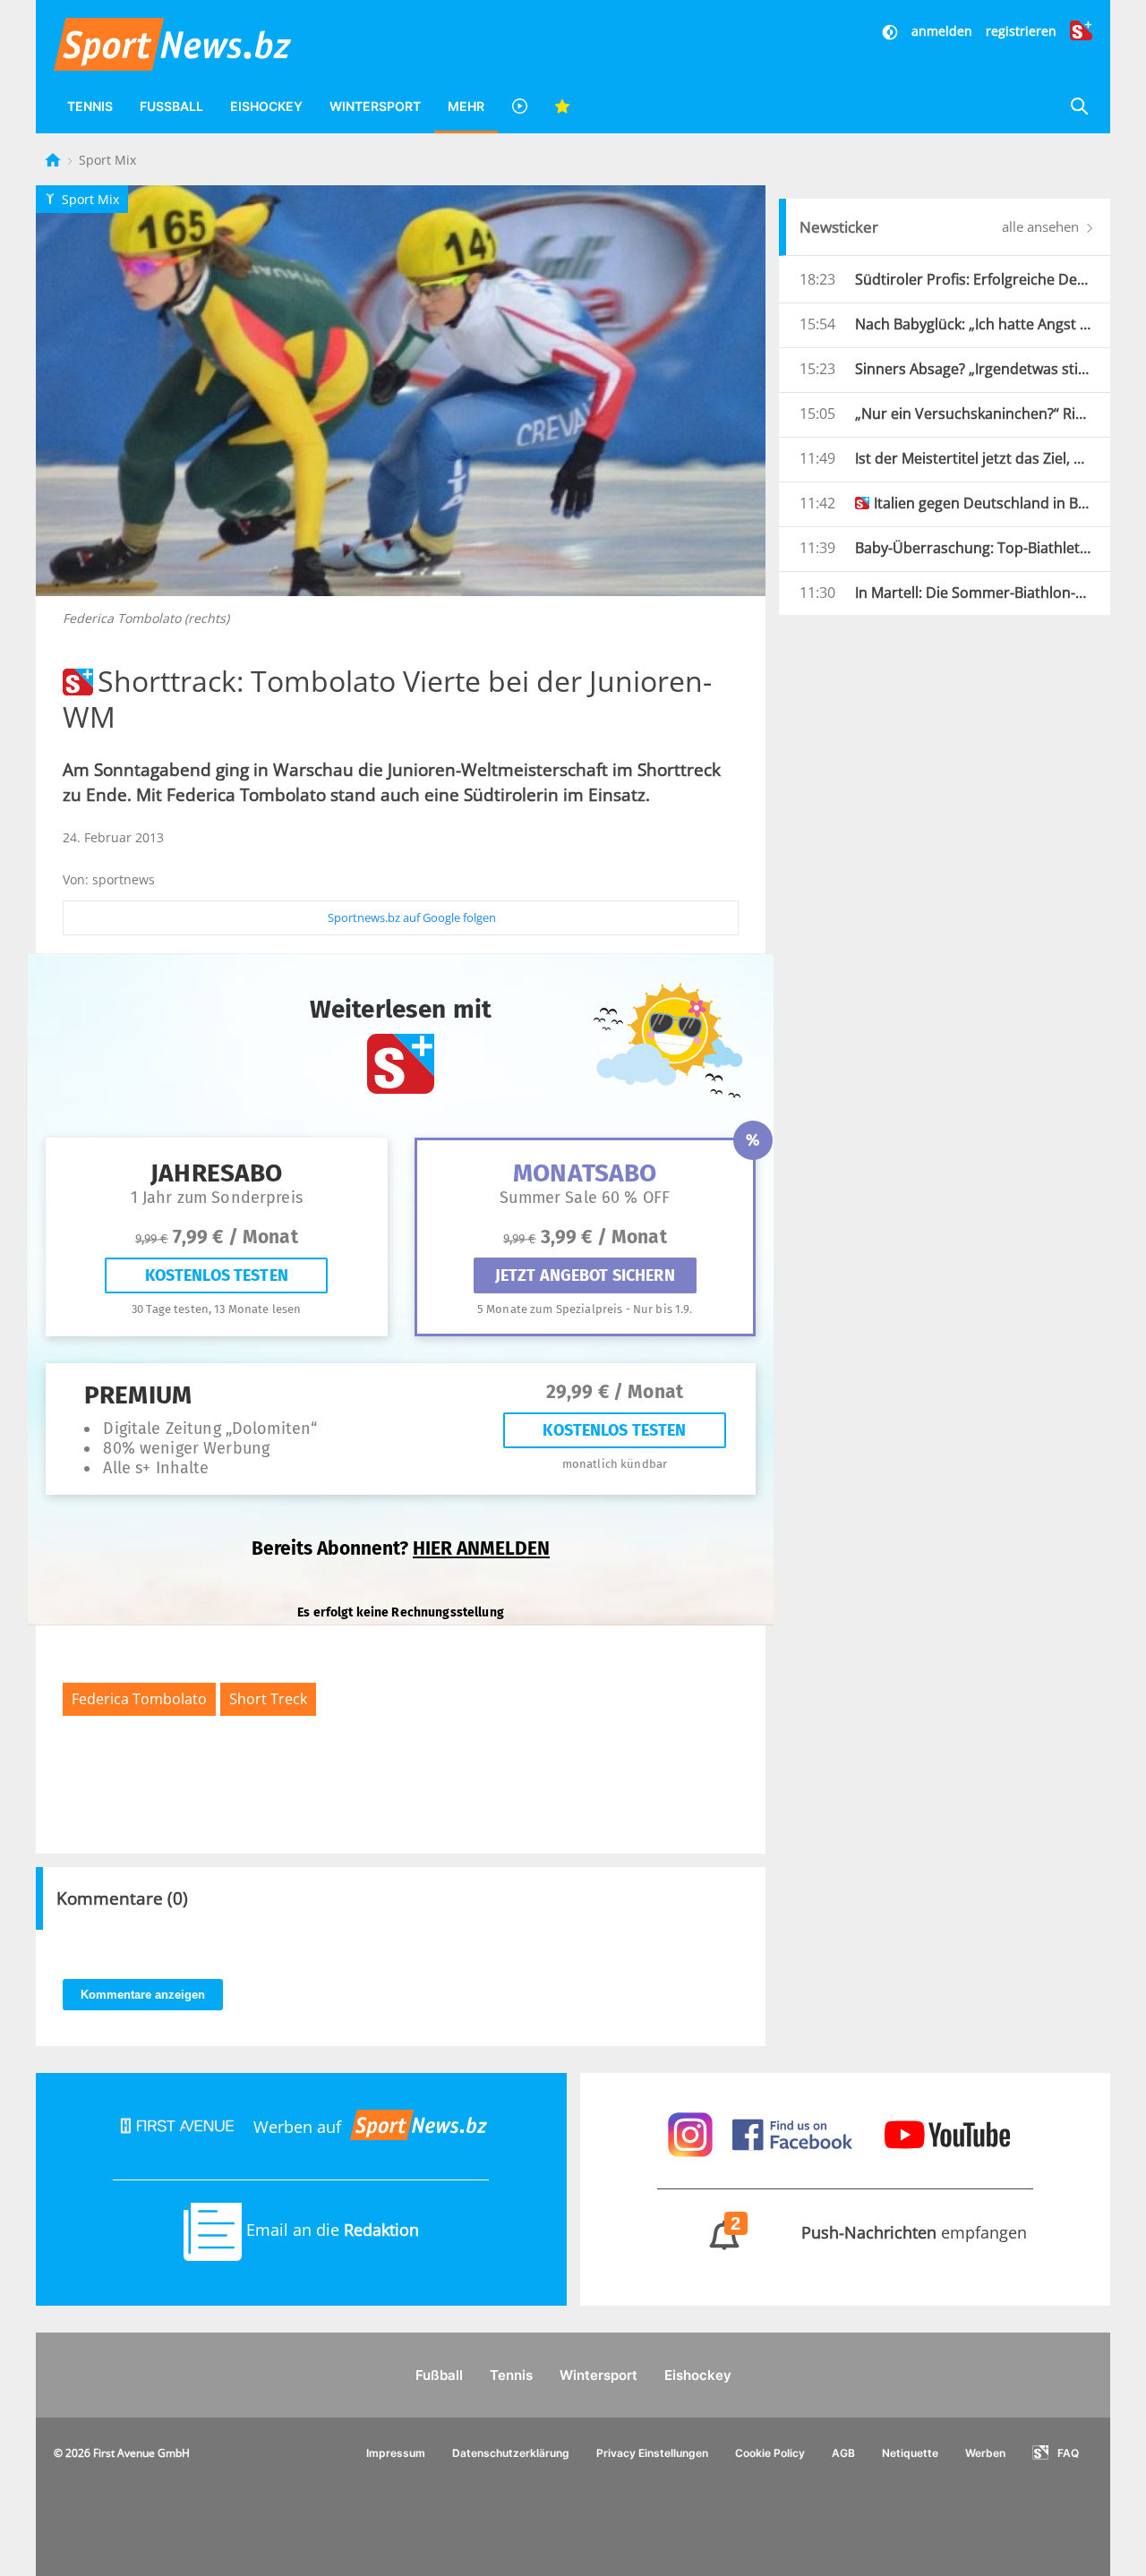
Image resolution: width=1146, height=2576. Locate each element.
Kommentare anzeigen (143, 1995)
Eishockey (266, 106)
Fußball (171, 106)
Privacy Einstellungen (652, 2453)
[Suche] (1079, 106)
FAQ (1068, 2453)
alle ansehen (1042, 226)
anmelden (942, 31)
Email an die (330, 2230)
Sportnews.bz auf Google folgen (412, 917)
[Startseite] (55, 160)
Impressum (396, 2453)
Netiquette (910, 2453)
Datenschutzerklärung (511, 2453)
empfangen (879, 2232)
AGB (843, 2453)
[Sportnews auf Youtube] (947, 2133)
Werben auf (297, 2127)
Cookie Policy (770, 2453)
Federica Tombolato (139, 1699)
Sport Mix (107, 160)
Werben (985, 2453)
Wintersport (375, 106)
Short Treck (268, 1699)
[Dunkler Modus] (892, 31)
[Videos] (519, 106)
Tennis (90, 106)
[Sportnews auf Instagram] (693, 2133)
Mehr (466, 106)
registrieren (1021, 31)
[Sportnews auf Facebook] (795, 2133)
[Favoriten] (562, 106)
